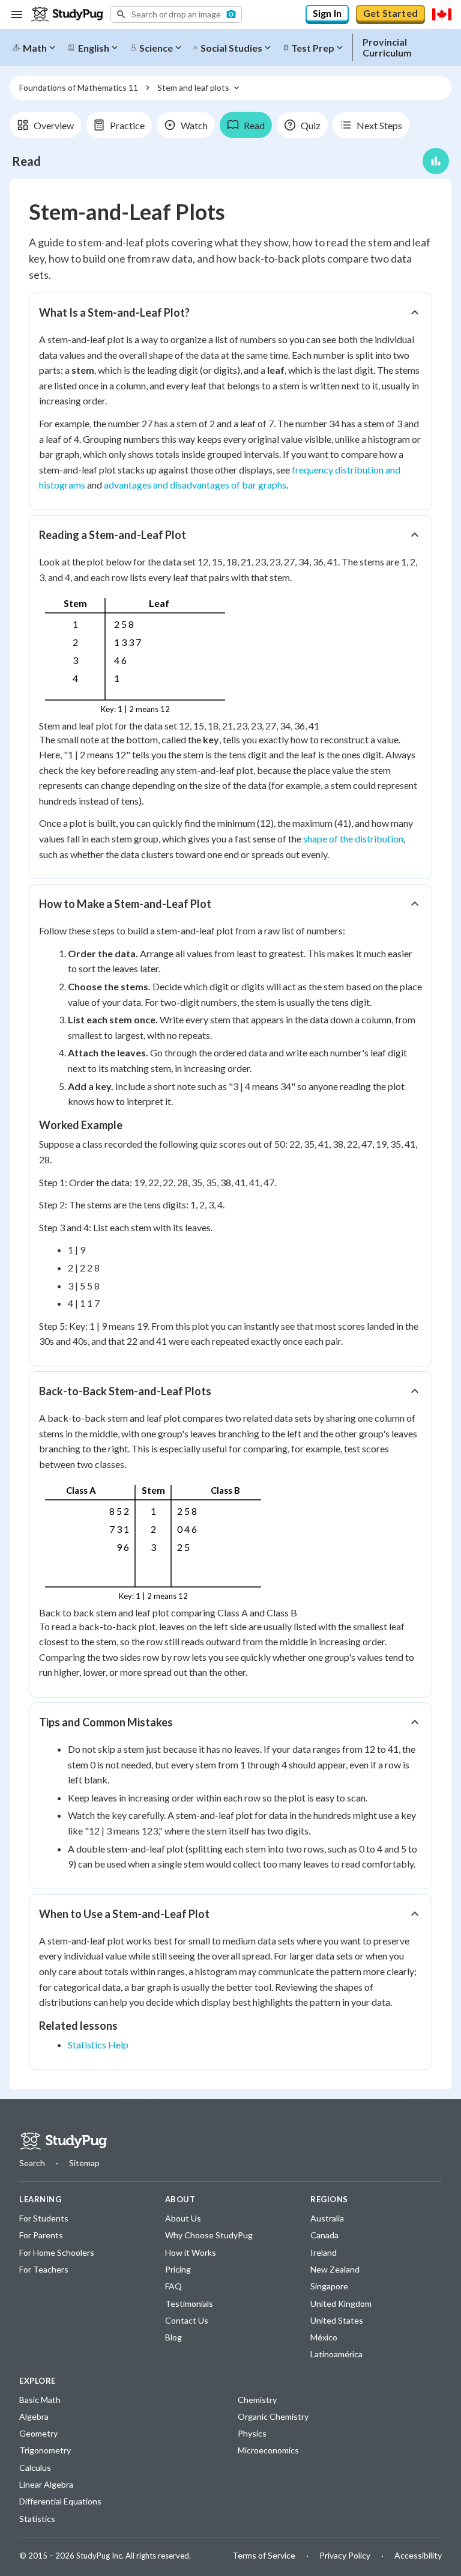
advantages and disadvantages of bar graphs (195, 485)
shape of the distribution (353, 839)
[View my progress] (436, 161)
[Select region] (442, 14)
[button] (176, 14)
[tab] (45, 125)
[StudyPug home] (63, 2141)
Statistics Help (98, 2045)
